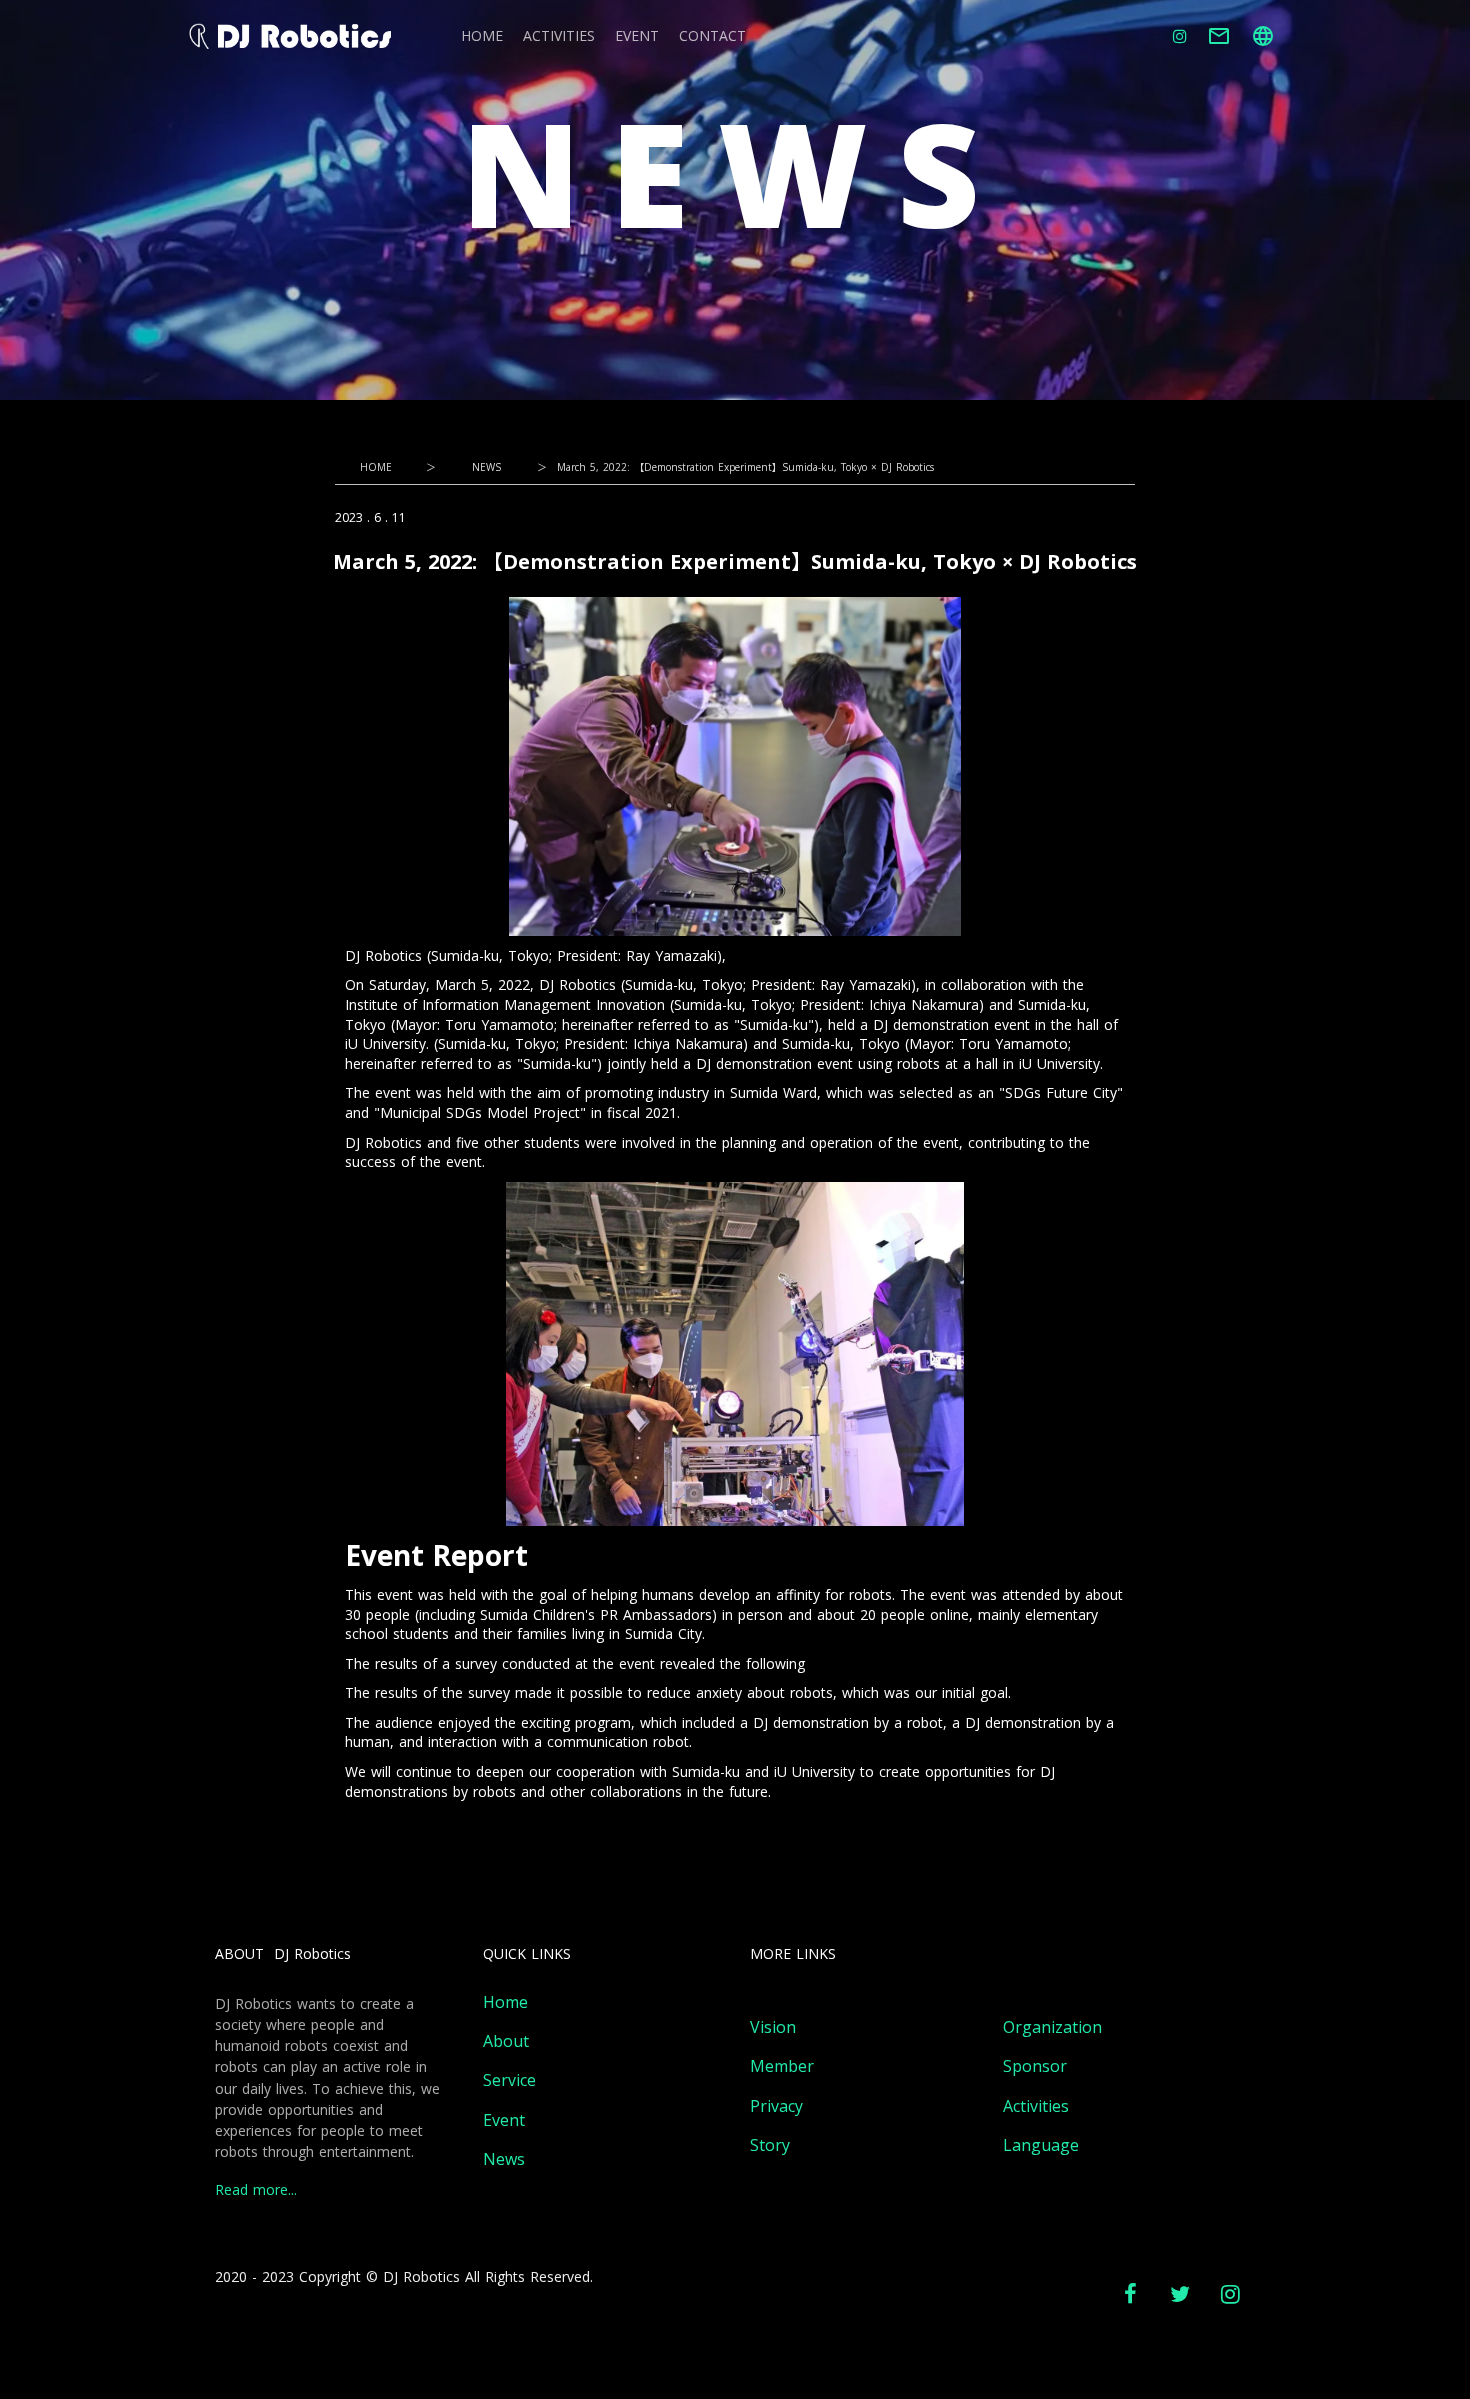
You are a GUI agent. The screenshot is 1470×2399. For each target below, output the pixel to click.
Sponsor (1035, 2066)
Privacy (776, 2106)
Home (505, 2002)
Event (504, 2120)
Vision (773, 2027)
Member (782, 2066)
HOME (482, 36)
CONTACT (712, 36)
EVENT (637, 36)
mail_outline (1219, 36)
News (504, 2159)
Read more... (256, 2190)
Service (509, 2080)
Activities (1036, 2106)
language (1263, 36)
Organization (1052, 2027)
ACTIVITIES (559, 36)
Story (770, 2145)
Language (1041, 2145)
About (506, 2041)
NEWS (486, 467)
